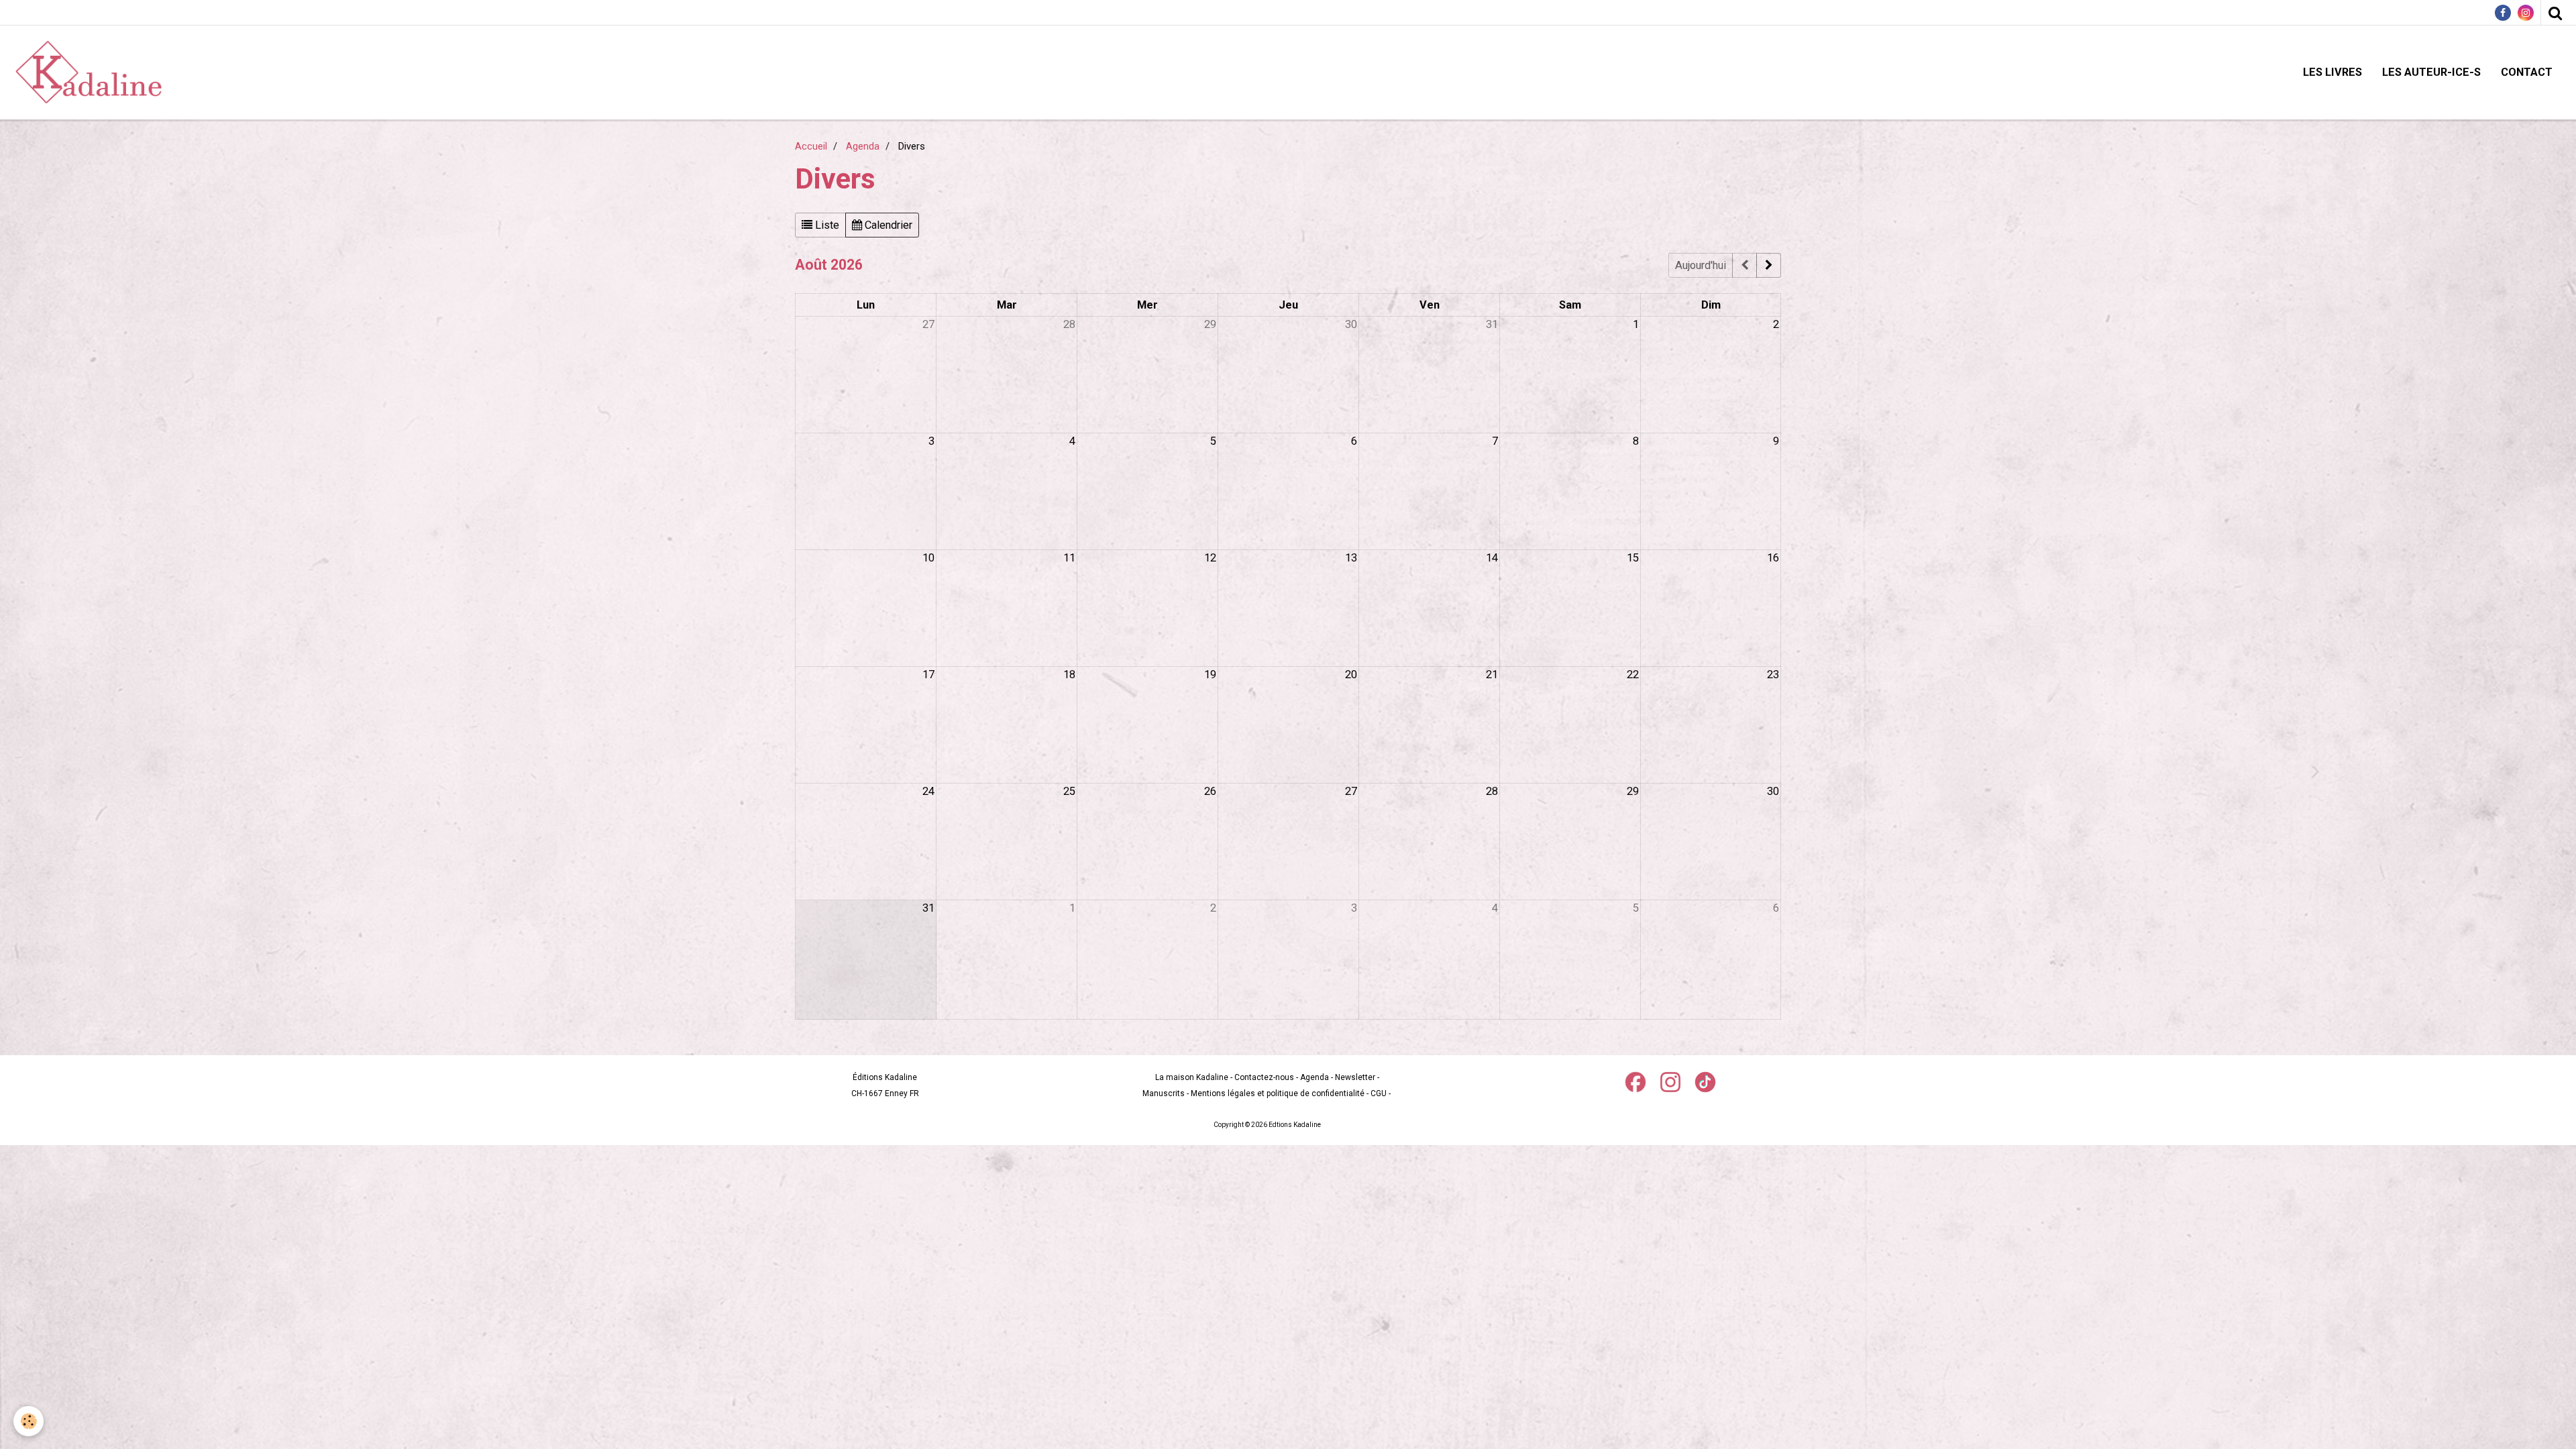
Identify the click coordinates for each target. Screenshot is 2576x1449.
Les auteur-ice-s (2431, 72)
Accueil (811, 146)
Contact (2527, 72)
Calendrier (887, 225)
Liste (826, 225)
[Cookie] (29, 1421)
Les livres (2332, 72)
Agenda (863, 146)
